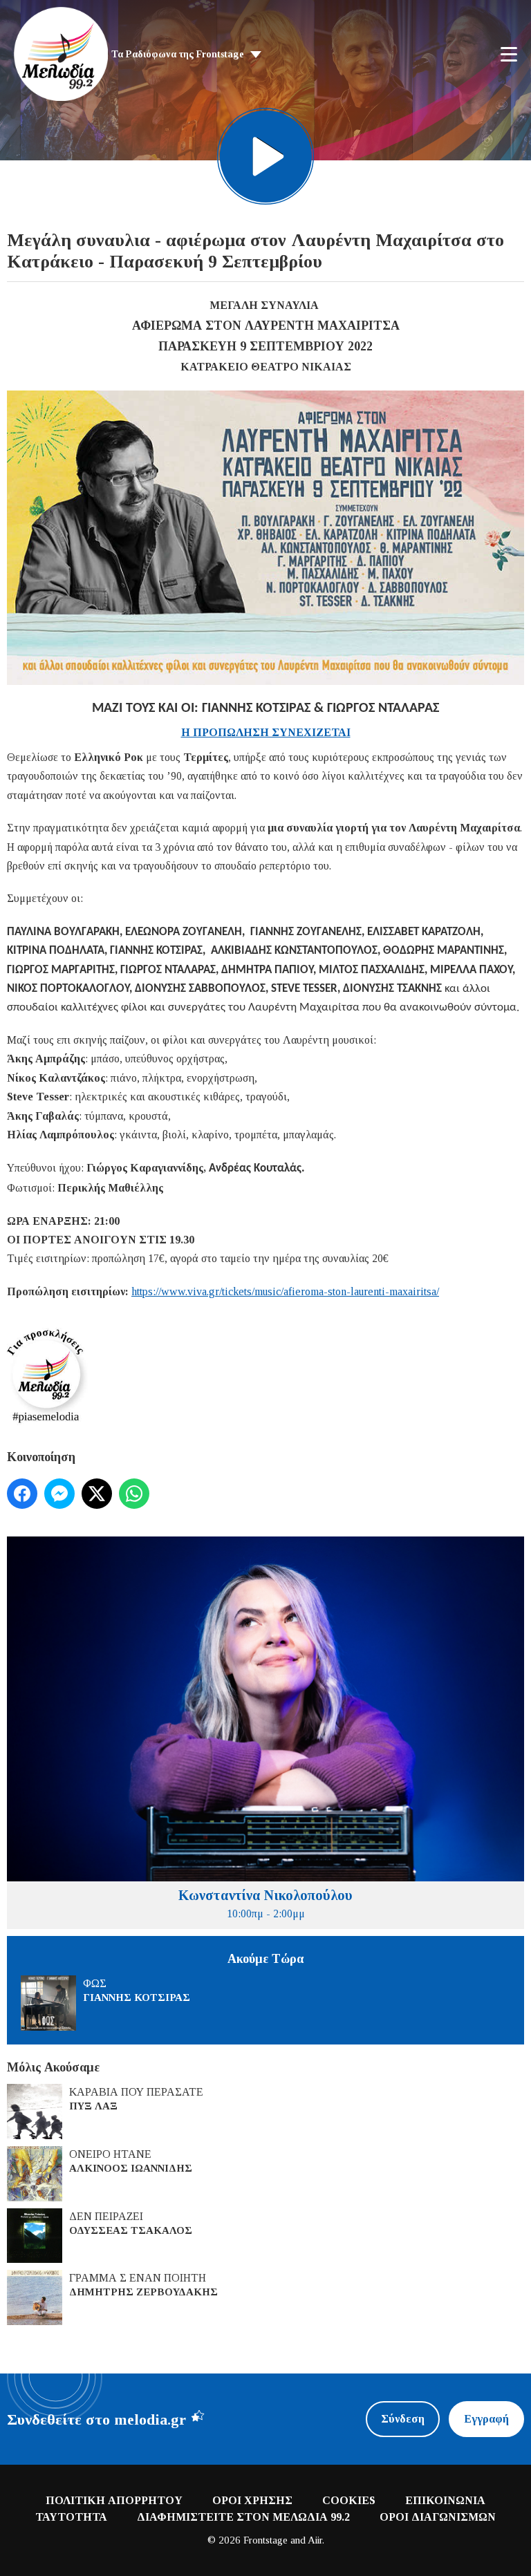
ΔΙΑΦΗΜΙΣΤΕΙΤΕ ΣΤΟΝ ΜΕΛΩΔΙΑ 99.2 (243, 2517)
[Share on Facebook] (22, 1494)
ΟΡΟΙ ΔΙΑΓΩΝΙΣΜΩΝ (438, 2517)
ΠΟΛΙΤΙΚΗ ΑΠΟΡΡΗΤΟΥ (114, 2500)
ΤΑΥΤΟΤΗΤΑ (71, 2517)
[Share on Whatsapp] (134, 1494)
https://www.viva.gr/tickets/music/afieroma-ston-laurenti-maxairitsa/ (285, 1291)
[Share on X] (97, 1494)
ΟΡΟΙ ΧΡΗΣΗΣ (252, 2500)
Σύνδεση (403, 2419)
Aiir (315, 2540)
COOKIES (349, 2500)
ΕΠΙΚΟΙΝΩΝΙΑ (445, 2500)
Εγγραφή (486, 2419)
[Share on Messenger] (59, 1494)
